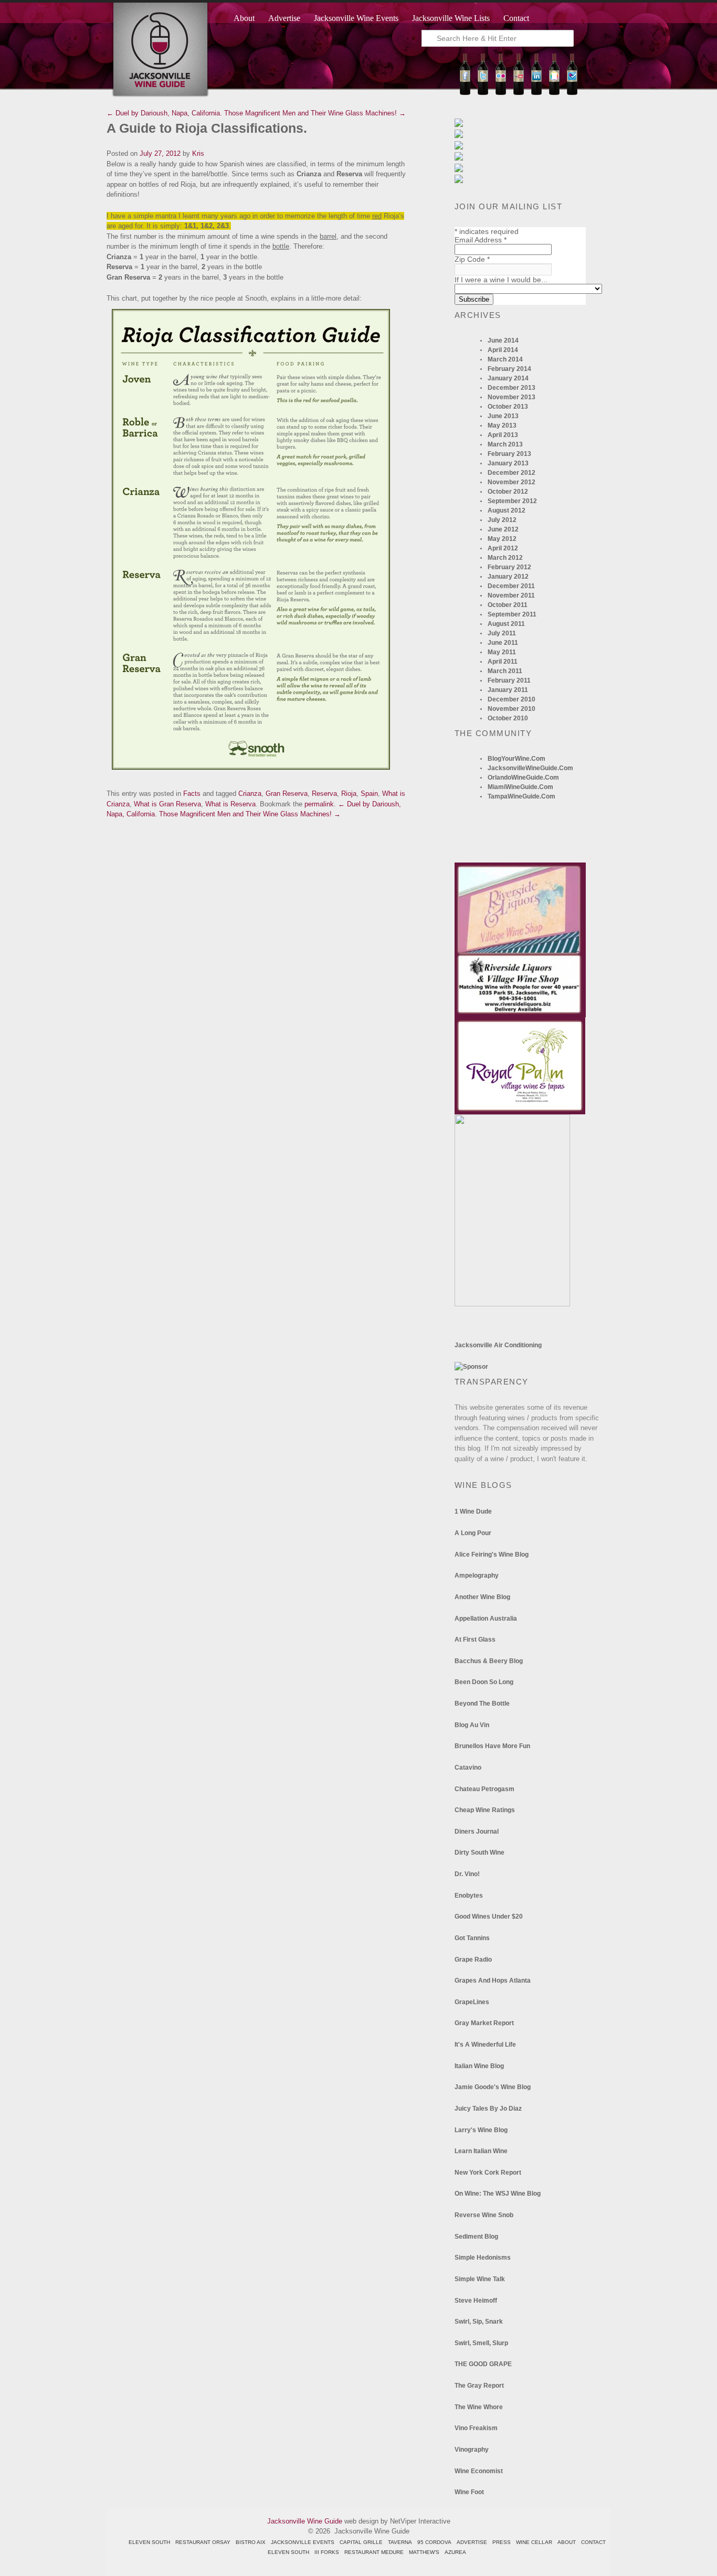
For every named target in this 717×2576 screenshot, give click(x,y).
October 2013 (508, 407)
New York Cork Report (488, 2173)
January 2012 (508, 577)
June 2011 (503, 643)
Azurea (455, 2552)
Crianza (250, 794)
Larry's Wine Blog (481, 2130)
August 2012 (507, 510)
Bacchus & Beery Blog (489, 1661)
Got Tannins (472, 1938)
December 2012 (512, 473)
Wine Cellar (534, 2542)
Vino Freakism (476, 2428)
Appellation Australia (486, 1619)
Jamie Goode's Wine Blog (493, 2087)
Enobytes (469, 1896)
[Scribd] (554, 93)
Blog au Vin (472, 1725)
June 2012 (503, 529)
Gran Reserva (287, 794)
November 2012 (512, 482)
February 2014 (509, 369)
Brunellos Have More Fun (492, 1746)
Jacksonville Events (303, 2542)
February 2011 (509, 680)
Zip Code (472, 259)
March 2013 (505, 444)
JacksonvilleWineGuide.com (530, 768)
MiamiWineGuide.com (520, 787)
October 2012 (508, 492)
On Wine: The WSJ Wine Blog (498, 2194)
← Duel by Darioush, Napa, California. (164, 113)
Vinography (472, 2450)
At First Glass (475, 1640)
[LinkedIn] (536, 93)
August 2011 (506, 624)
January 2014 (508, 378)
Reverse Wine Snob (484, 2215)
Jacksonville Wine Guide (305, 2521)
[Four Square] (572, 93)
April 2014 (503, 350)
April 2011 (503, 662)
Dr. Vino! (467, 1874)
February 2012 (509, 567)
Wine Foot (469, 2492)
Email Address (481, 240)
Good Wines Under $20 (489, 1917)
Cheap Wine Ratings (485, 1810)
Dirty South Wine (479, 1853)
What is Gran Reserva (167, 804)
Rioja (349, 794)
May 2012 (502, 539)
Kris (198, 153)
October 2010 (508, 718)
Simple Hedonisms (483, 2258)
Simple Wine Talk (480, 2279)
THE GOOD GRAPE (483, 2364)
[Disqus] (259, 951)
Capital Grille (361, 2542)
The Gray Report (479, 2386)
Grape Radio (473, 1960)
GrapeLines (472, 2002)
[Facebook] (465, 93)
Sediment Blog (476, 2237)
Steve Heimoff (476, 2301)
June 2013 (503, 416)
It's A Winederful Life (485, 2045)
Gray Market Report (484, 2023)
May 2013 (502, 425)
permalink (319, 804)
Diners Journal (477, 1832)
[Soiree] (512, 1304)
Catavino (468, 1768)
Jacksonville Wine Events (356, 18)
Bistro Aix (251, 2542)
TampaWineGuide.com (521, 796)
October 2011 (508, 605)
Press (502, 2542)
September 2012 (512, 501)
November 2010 (512, 709)
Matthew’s (424, 2552)
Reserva (324, 794)
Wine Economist (479, 2471)
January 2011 (508, 690)
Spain (369, 794)
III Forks (327, 2552)
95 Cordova (434, 2542)
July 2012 (502, 520)
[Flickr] (501, 93)
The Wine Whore (479, 2407)
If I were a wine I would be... (501, 280)
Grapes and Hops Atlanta (493, 1981)
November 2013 (512, 397)
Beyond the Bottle (482, 1704)
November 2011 (511, 595)
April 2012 (503, 548)
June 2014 (503, 340)
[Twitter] (483, 93)
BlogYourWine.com (516, 759)
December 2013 (512, 388)
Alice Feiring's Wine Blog (492, 1555)
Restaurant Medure (374, 2552)
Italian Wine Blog (479, 2066)
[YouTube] (519, 93)
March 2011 (505, 671)
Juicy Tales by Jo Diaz (488, 2109)
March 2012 (505, 558)
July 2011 (502, 633)
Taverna (400, 2542)
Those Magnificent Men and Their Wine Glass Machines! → (315, 113)
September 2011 (512, 614)
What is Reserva (230, 804)
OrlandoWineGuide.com (523, 778)
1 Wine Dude (473, 1511)
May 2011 (502, 652)
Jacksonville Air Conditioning (498, 1345)
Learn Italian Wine (481, 2151)
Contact (516, 18)
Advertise (284, 18)
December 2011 (511, 586)
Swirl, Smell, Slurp (481, 2343)
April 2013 (503, 435)
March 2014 (505, 359)
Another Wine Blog (482, 1597)
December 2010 (512, 699)
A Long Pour (473, 1533)
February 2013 (509, 454)
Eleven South (149, 2542)
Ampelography (477, 1576)
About (244, 18)
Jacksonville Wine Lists (451, 18)
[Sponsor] (471, 1367)
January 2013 (508, 463)
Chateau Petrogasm (484, 1789)
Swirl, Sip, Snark (479, 2322)
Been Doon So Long (484, 1682)
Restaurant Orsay (203, 2542)
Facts (192, 794)
